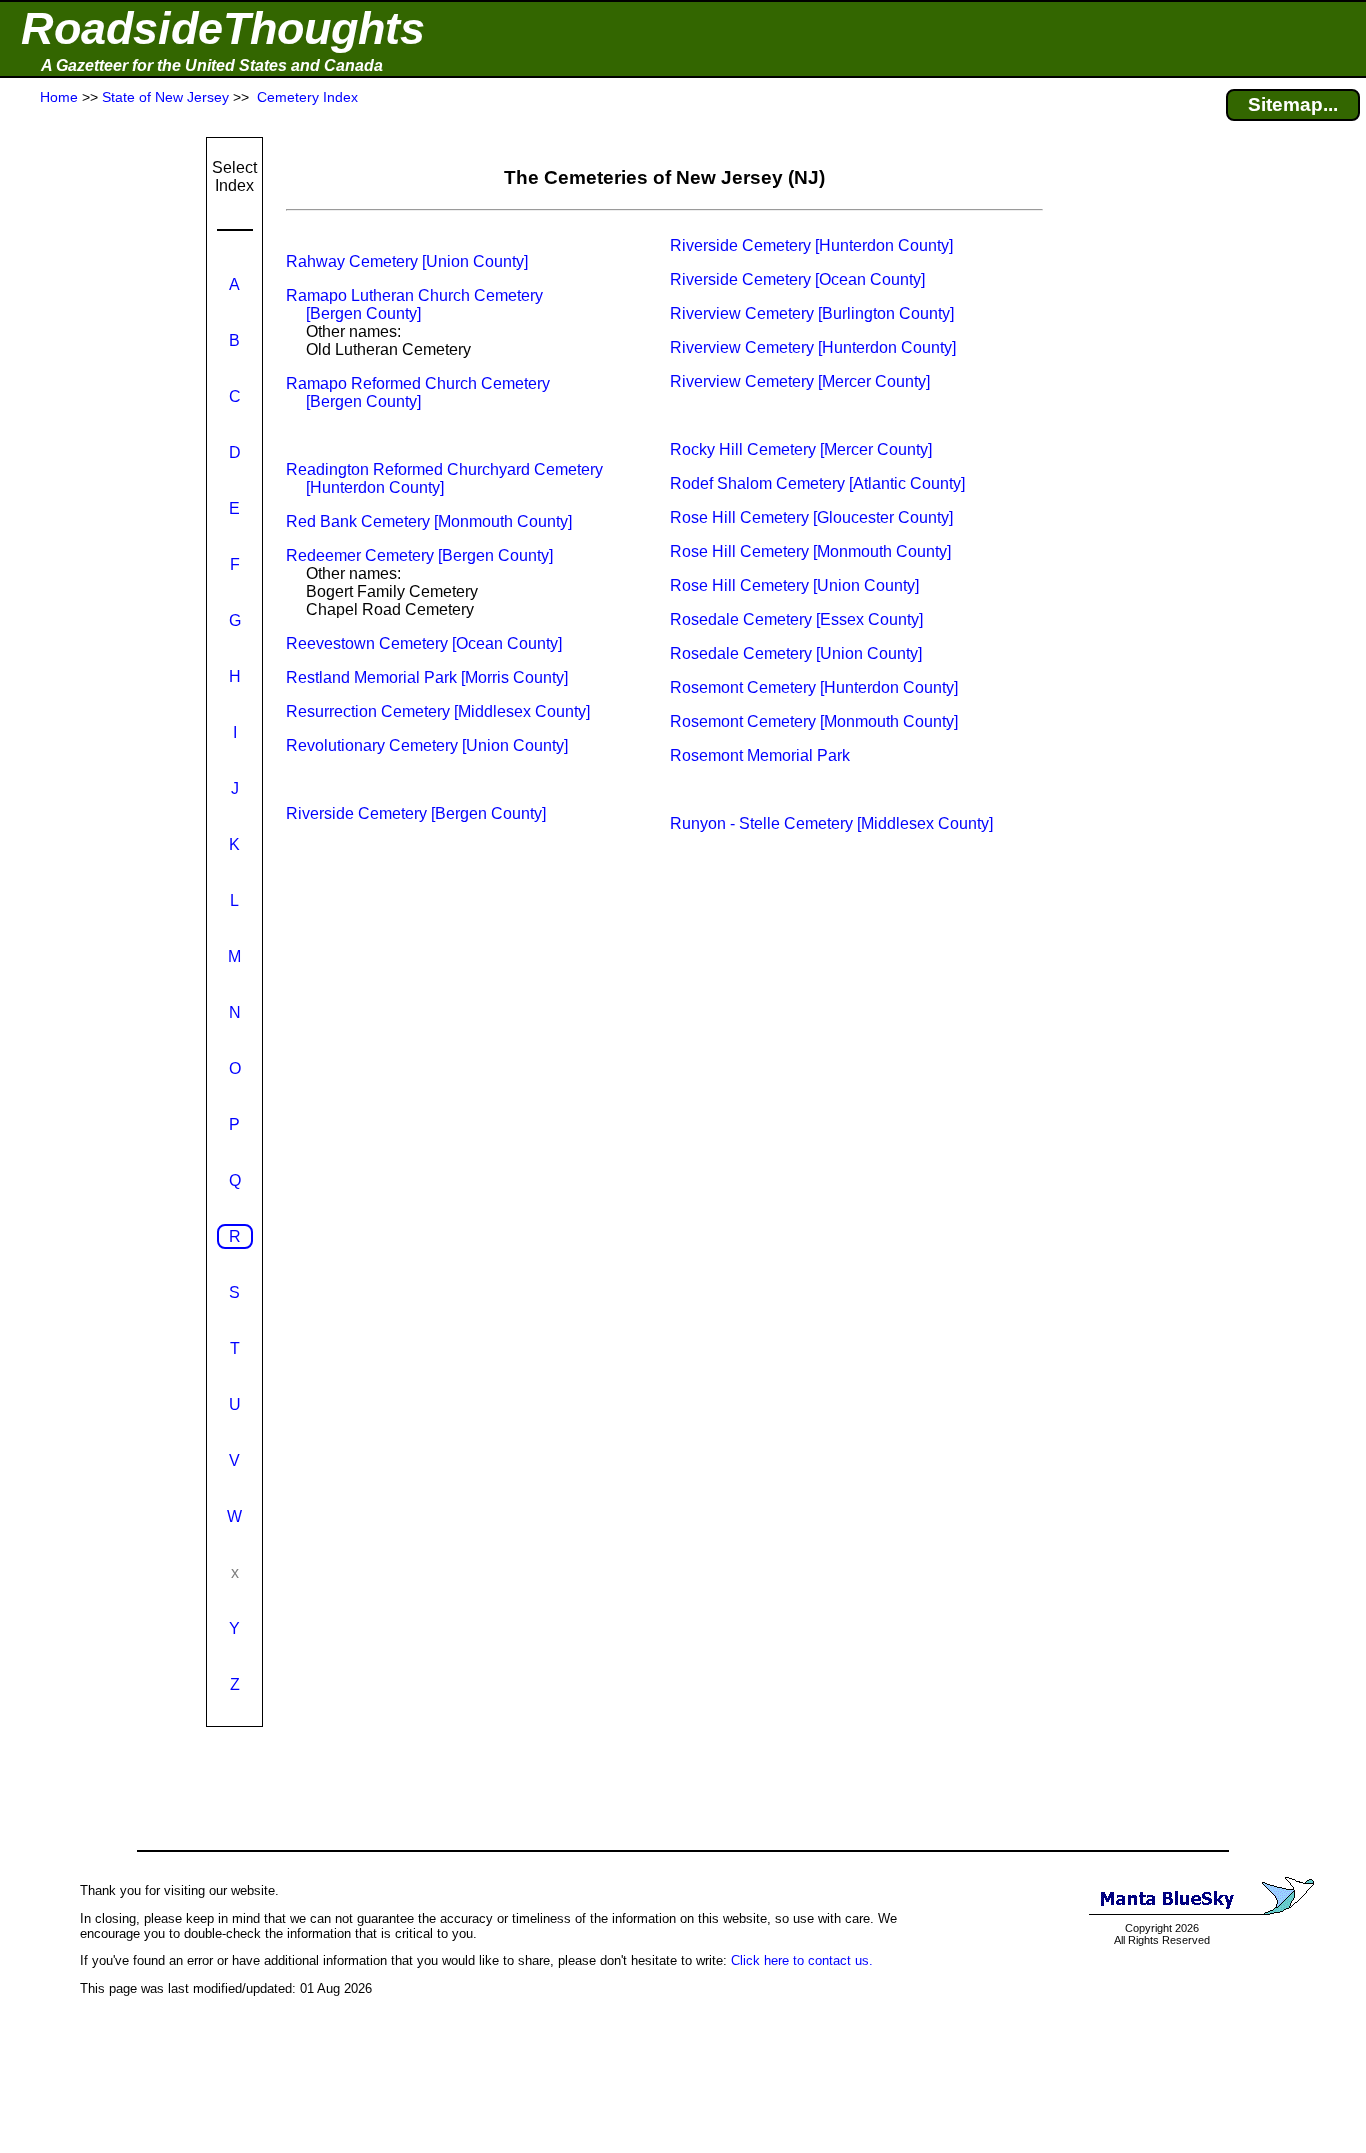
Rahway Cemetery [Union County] (407, 261)
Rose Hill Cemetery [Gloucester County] (811, 517)
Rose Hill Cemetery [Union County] (794, 585)
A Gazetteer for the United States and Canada (212, 65)
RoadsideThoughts (223, 28)
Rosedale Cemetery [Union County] (796, 653)
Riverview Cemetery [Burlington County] (812, 313)
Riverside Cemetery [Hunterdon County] (811, 245)
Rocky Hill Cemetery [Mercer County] (801, 449)
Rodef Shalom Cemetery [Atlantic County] (817, 483)
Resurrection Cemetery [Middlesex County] (438, 711)
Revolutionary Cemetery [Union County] (427, 745)
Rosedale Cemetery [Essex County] (796, 619)
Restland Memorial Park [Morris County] (427, 677)
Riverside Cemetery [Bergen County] (416, 813)
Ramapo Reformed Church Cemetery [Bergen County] (418, 392)
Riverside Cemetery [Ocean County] (797, 279)
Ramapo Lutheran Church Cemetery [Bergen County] (414, 304)
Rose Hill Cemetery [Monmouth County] (810, 551)
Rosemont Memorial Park (760, 755)
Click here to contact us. (802, 1960)
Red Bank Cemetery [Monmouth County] (429, 521)
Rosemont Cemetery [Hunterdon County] (814, 687)
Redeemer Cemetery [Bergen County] (419, 555)
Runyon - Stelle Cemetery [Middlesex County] (831, 823)
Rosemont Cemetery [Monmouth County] (814, 721)
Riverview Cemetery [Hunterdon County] (813, 347)
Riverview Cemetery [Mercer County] (800, 381)
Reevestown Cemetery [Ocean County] (424, 643)
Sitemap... (1293, 104)
